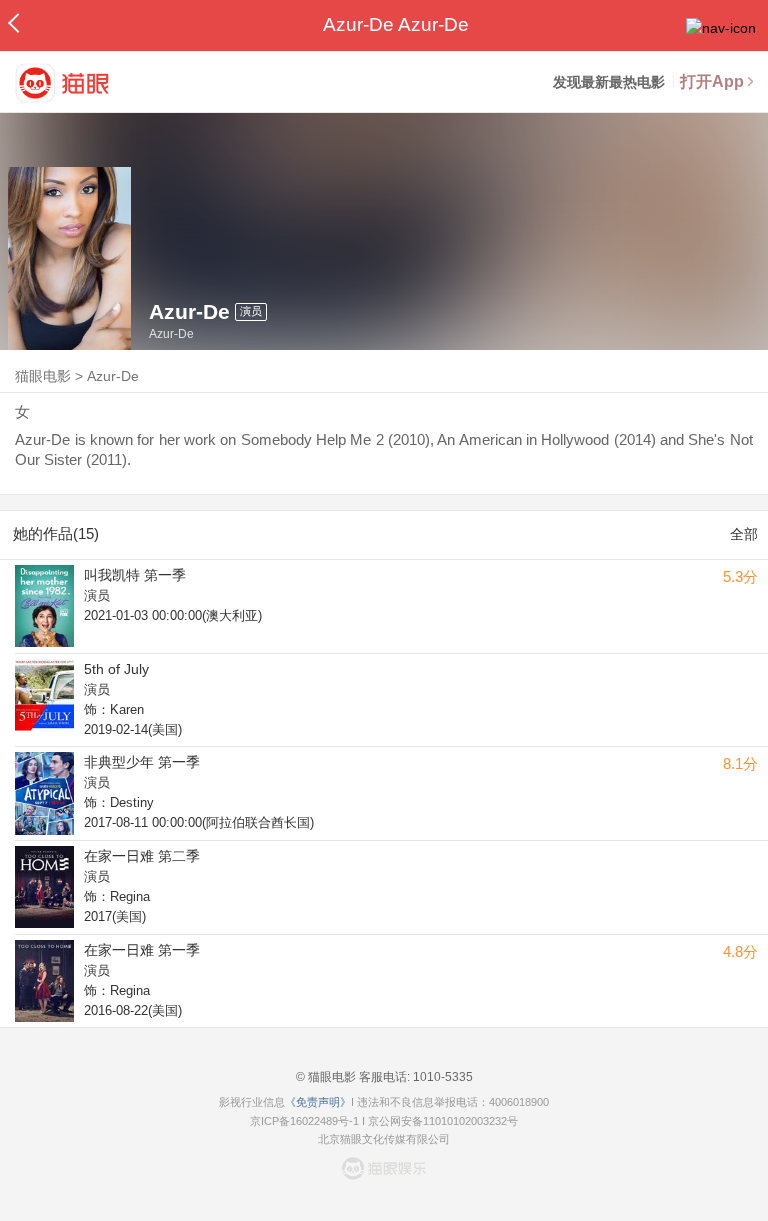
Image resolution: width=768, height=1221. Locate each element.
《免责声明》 (318, 1102)
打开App (712, 81)
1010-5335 (441, 1077)
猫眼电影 (43, 376)
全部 (744, 534)
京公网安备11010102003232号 (443, 1121)
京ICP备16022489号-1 (304, 1121)
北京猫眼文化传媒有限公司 (384, 1139)
